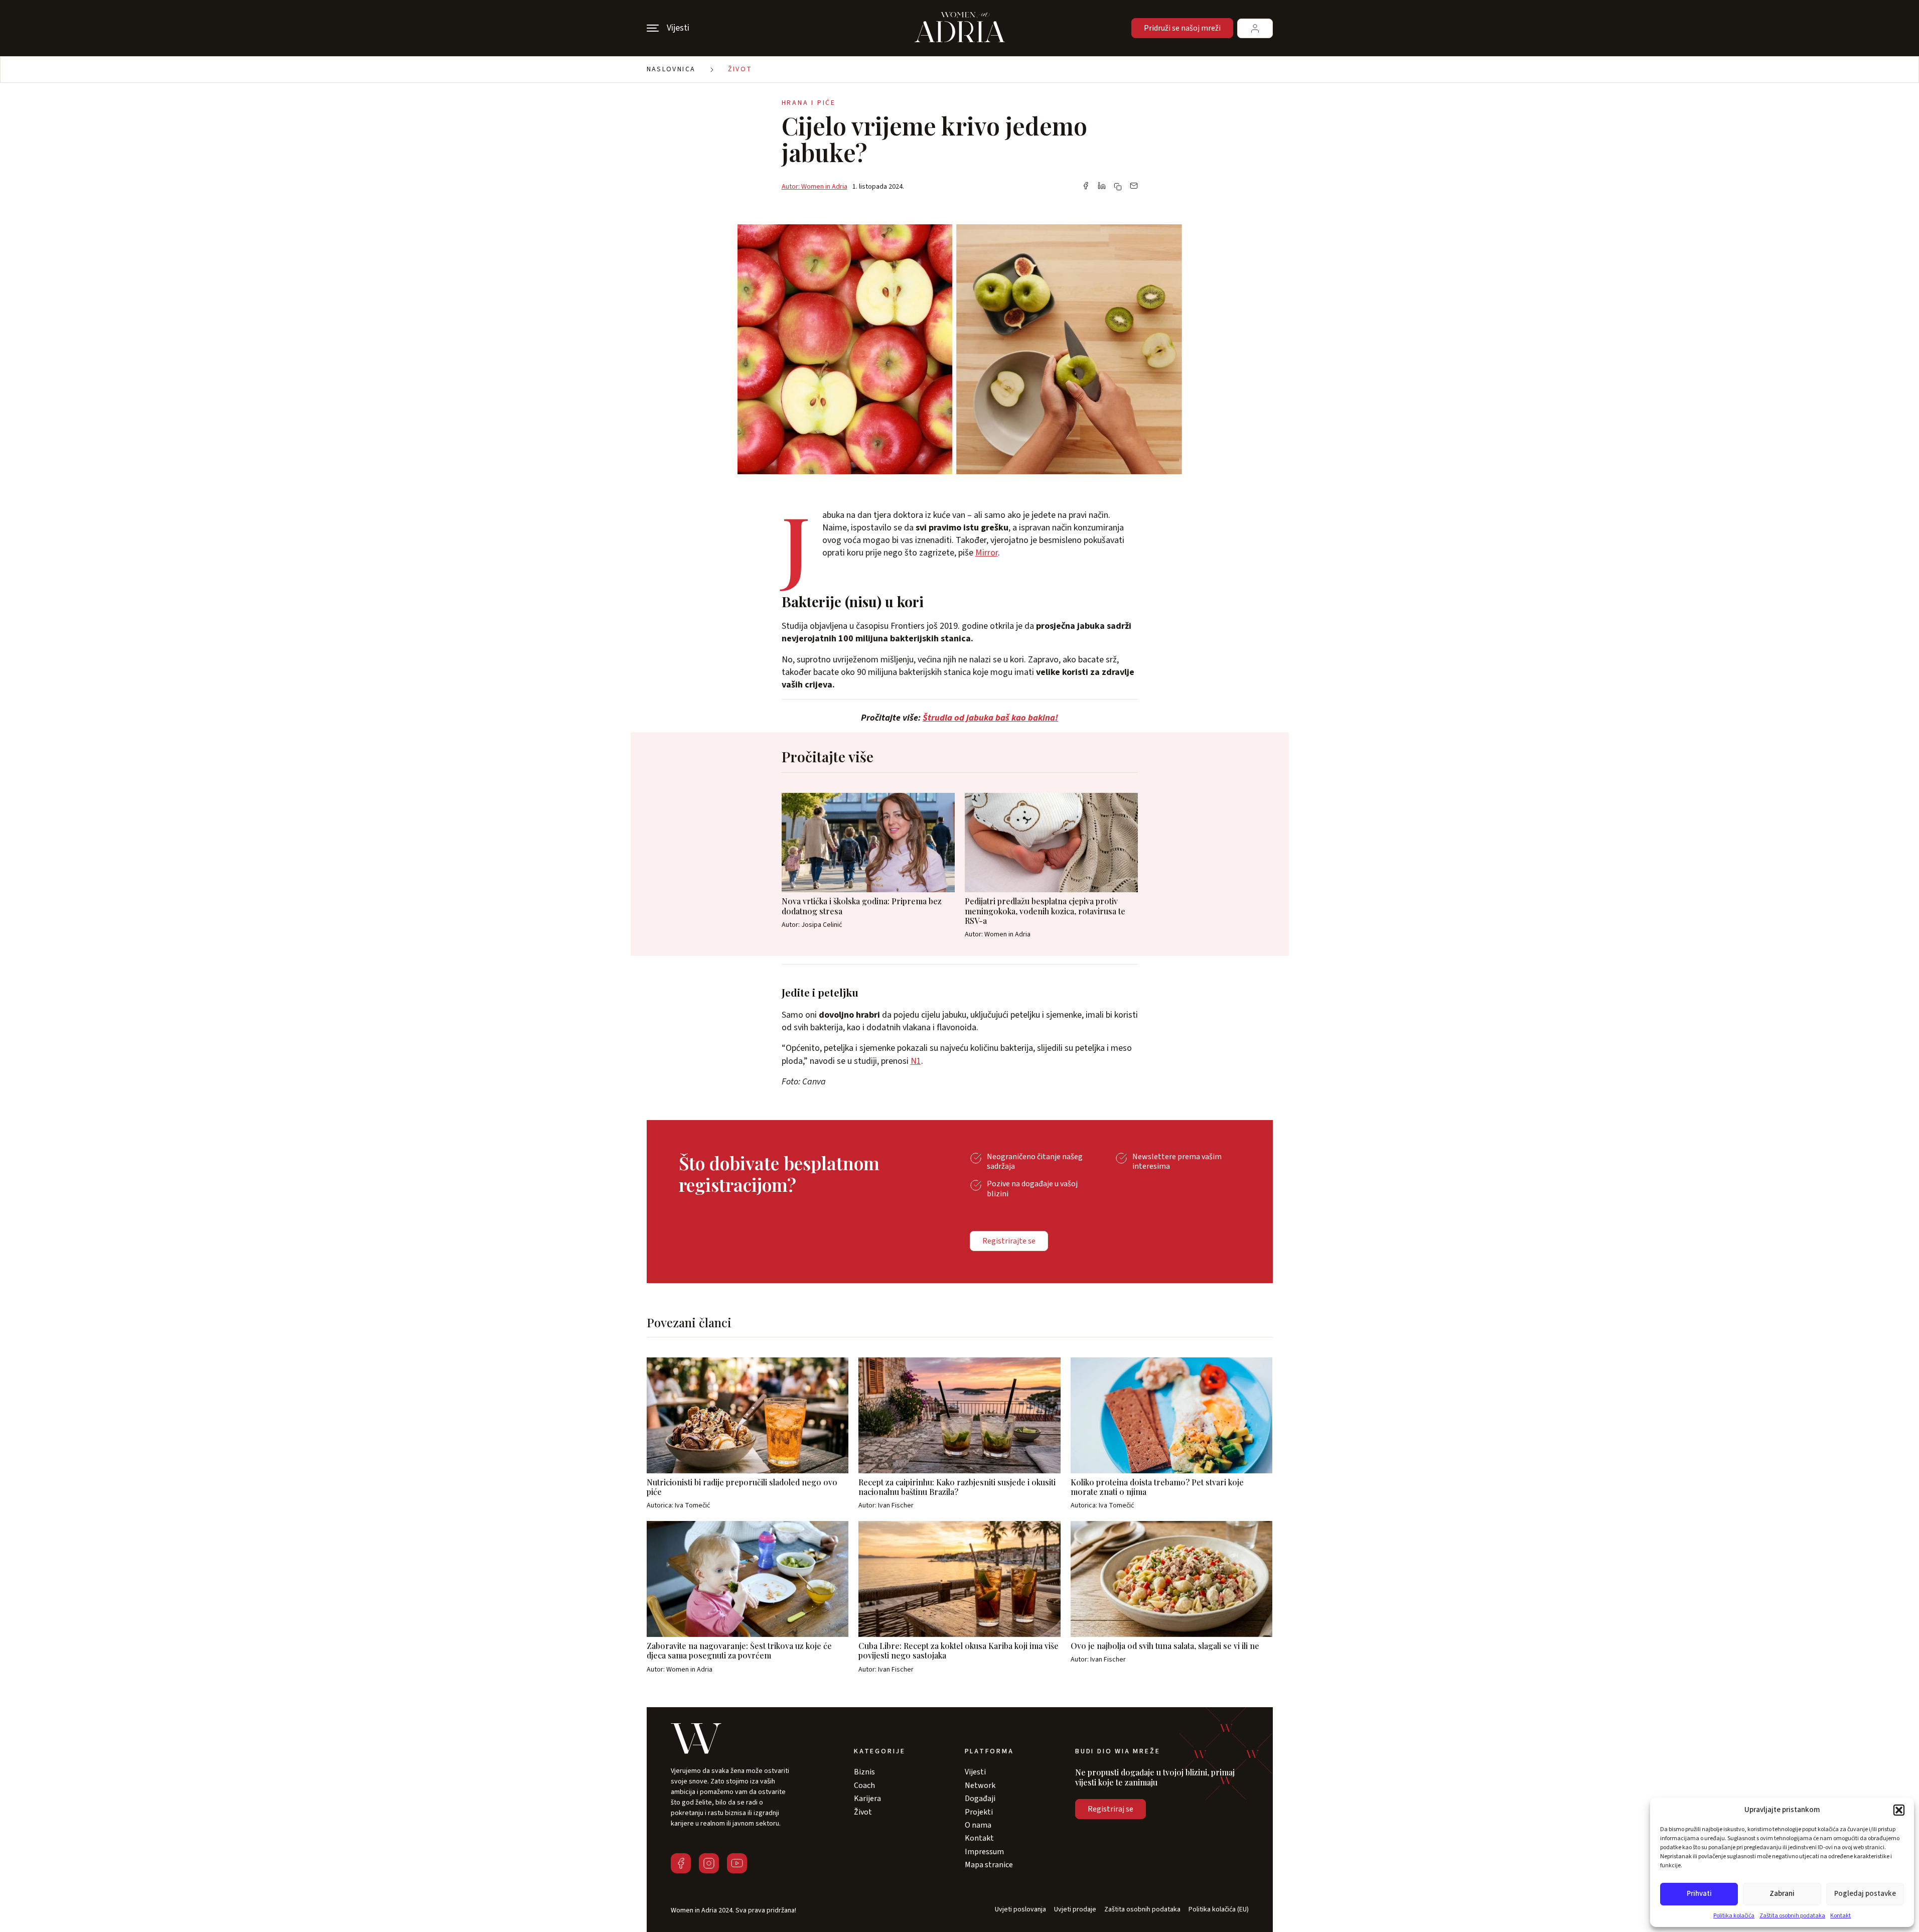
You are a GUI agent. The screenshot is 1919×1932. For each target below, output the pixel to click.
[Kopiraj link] (1118, 187)
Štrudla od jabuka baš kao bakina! (990, 718)
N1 (916, 1061)
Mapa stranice (989, 1865)
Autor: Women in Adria (815, 187)
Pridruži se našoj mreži (1182, 28)
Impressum (984, 1852)
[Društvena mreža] (681, 1863)
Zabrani (1782, 1894)
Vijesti (975, 1772)
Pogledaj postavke (1865, 1894)
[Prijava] (1255, 28)
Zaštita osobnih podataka (1792, 1916)
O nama (978, 1825)
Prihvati (1699, 1894)
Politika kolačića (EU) (1219, 1910)
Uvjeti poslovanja (1020, 1910)
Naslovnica (671, 69)
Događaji (980, 1799)
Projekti (979, 1812)
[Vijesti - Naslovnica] (960, 28)
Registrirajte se (1009, 1241)
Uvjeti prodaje (1075, 1910)
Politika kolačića (1734, 1916)
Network (980, 1785)
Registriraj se (1111, 1809)
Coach (864, 1785)
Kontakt (1840, 1916)
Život (740, 69)
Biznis (864, 1772)
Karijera (867, 1799)
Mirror (987, 553)
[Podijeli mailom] (1134, 187)
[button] (1899, 1810)
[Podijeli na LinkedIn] (1102, 187)
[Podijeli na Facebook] (1086, 187)
